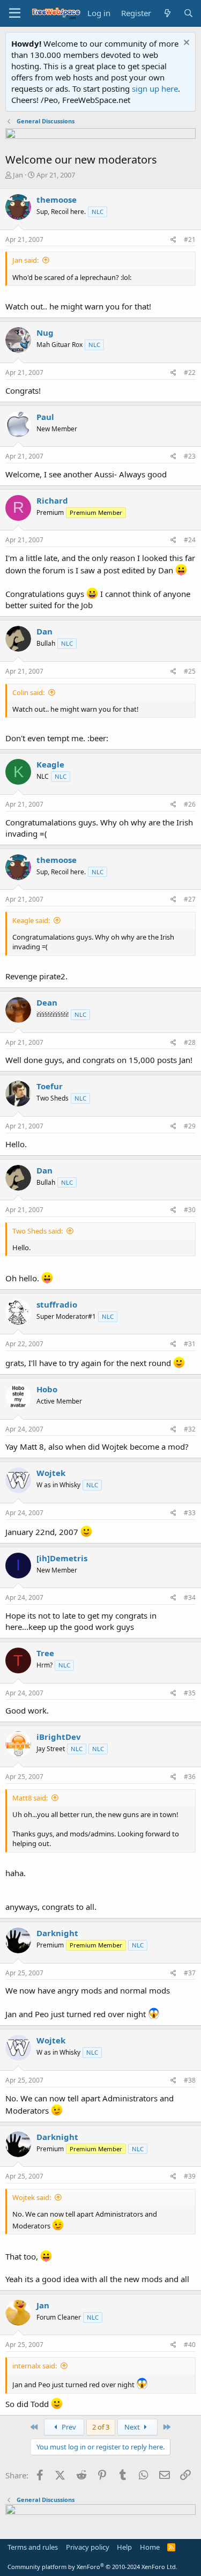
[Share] (173, 240)
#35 (190, 1693)
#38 (190, 2080)
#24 (190, 540)
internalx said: (35, 2366)
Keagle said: (31, 920)
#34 (190, 1597)
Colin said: (28, 692)
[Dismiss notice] (185, 44)
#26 (190, 804)
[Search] (188, 13)
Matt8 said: (30, 1798)
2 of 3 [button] (101, 2427)
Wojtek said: (32, 2197)
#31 (190, 1344)
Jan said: (25, 260)
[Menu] (15, 13)
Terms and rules (33, 2547)
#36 (190, 1777)
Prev (68, 2427)
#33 (190, 1513)
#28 (190, 1042)
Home (150, 2547)
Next (133, 2427)
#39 (190, 2176)
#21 (190, 239)
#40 (190, 2345)
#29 (190, 1126)
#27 (190, 899)
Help (124, 2547)
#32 (190, 1429)
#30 (190, 1210)
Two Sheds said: (38, 1231)
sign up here (155, 88)
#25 (190, 671)
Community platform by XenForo (92, 2567)
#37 (190, 1973)
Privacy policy (88, 2547)
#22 (190, 372)
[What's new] (167, 13)
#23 (190, 456)
